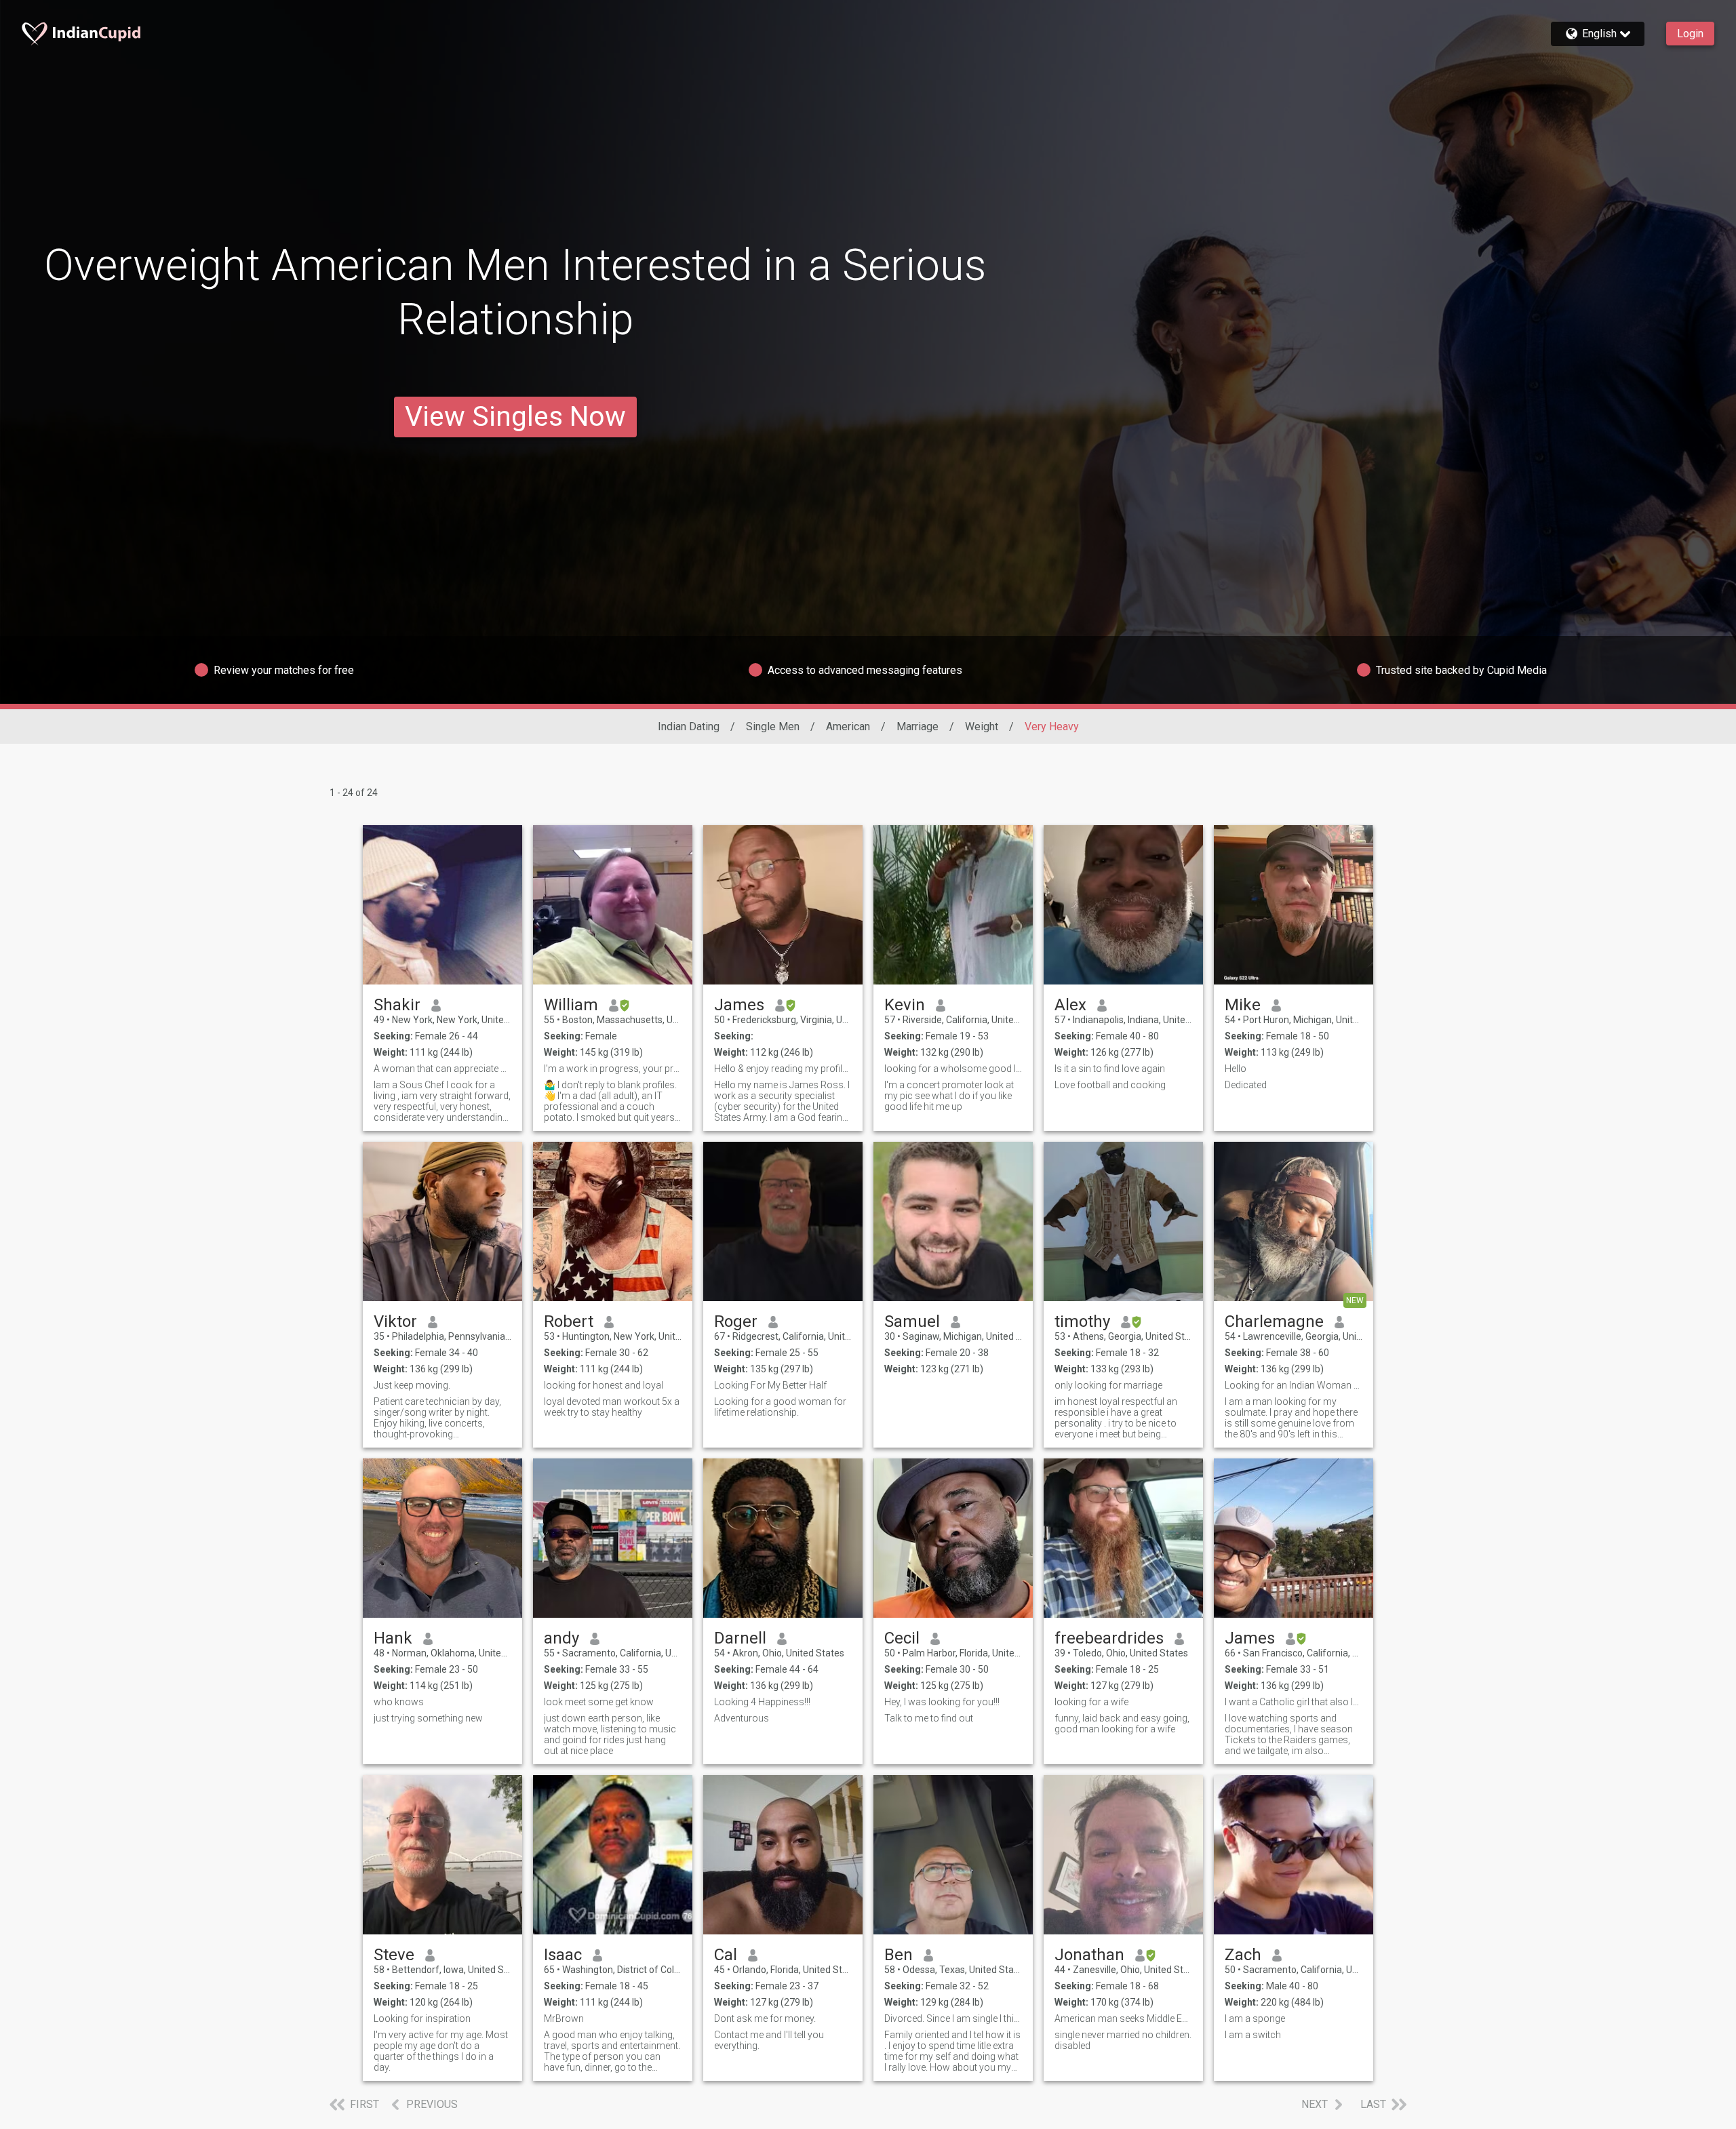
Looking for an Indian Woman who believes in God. (1294, 1385)
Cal (726, 1955)
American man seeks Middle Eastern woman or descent (1123, 2018)
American (848, 727)
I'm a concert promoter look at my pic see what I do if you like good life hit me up (949, 1096)
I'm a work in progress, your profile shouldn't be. (613, 1069)
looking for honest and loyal (604, 1385)
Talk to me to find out (929, 1718)
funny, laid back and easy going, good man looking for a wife (1122, 1724)
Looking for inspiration (422, 2018)
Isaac (563, 1955)
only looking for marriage (1108, 1385)
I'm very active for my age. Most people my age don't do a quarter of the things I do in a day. (441, 2051)
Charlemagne (1274, 1321)
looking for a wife (1091, 1702)
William (571, 1005)
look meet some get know (599, 1702)
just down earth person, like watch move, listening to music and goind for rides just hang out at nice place (610, 1734)
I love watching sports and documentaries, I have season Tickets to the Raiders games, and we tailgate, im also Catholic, (1289, 1734)
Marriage (918, 727)
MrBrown (564, 2018)
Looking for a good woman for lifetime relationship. (780, 1407)
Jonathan (1089, 1955)
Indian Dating (689, 727)
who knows (399, 1702)
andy (561, 1638)
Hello (1236, 1069)
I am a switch (1253, 2035)
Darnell (740, 1638)
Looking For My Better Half (770, 1385)
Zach (1243, 1955)
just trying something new (428, 1718)
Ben (899, 1955)
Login (1690, 34)
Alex (1070, 1005)
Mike (1243, 1005)
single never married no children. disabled (1123, 2040)
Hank (393, 1638)
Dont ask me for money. (765, 2018)
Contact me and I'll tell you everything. (769, 2040)
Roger (736, 1321)
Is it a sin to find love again (1110, 1069)
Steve (394, 1955)
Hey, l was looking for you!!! (942, 1702)
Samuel (912, 1321)
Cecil (902, 1638)
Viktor (395, 1321)
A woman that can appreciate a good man (442, 1069)
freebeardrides (1109, 1638)
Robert (569, 1321)
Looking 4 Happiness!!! (762, 1702)
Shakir (397, 1005)
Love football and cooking (1110, 1085)
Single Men (773, 727)
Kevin (905, 1005)
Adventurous (742, 1718)
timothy (1082, 1321)
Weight (982, 727)
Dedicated (1246, 1085)
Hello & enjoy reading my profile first (783, 1069)
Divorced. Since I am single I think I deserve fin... (953, 2018)
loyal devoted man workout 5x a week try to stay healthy (612, 1407)
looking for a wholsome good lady (953, 1069)
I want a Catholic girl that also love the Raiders (1294, 1702)
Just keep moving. (412, 1385)
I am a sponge (1255, 2018)
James (739, 1005)
